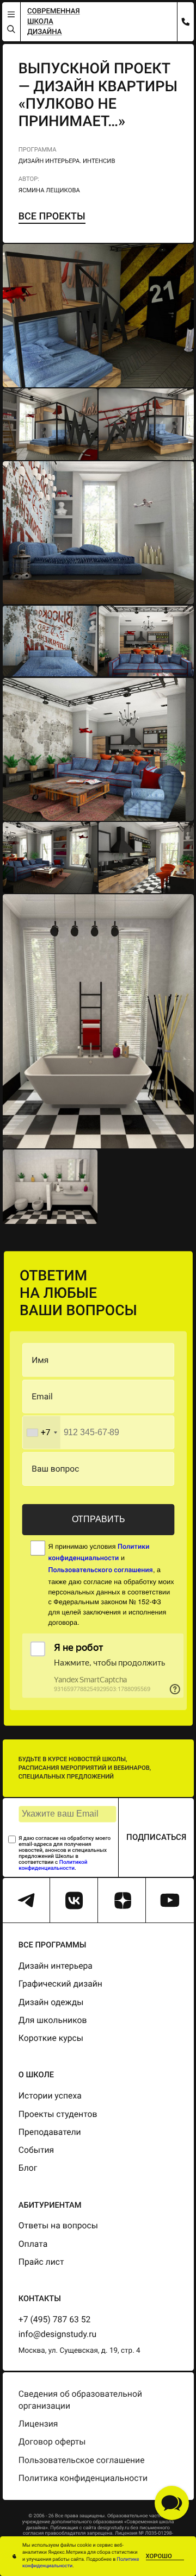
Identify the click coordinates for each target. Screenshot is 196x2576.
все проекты (52, 216)
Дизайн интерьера (56, 1966)
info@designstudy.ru (57, 2334)
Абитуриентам (50, 2205)
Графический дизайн (60, 1984)
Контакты (40, 2298)
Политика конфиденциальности (83, 2478)
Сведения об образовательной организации (80, 2400)
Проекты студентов (58, 2114)
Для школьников (53, 2020)
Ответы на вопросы (58, 2225)
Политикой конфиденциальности (53, 1865)
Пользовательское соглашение (82, 2460)
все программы (53, 1945)
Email (42, 1396)
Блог (28, 2168)
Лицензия (38, 2424)
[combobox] (41, 1432)
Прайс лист (41, 2262)
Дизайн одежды (51, 2002)
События (36, 2150)
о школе (36, 2075)
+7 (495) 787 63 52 (55, 2319)
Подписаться (156, 1837)
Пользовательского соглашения (100, 1571)
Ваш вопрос (55, 1469)
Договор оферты (52, 2442)
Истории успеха (50, 2096)
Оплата (33, 2244)
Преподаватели (50, 2132)
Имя (40, 1360)
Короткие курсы (51, 2038)
